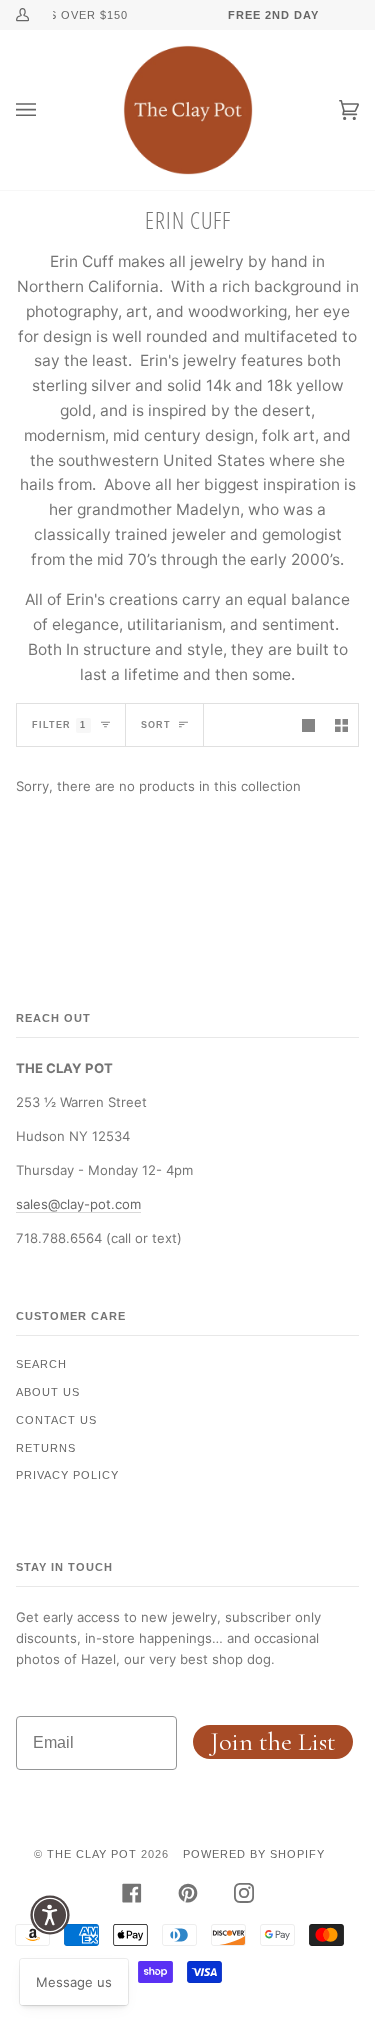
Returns (46, 1448)
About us (48, 1392)
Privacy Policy (67, 1475)
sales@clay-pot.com (78, 1204)
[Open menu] (46, 110)
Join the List (273, 1741)
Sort (156, 725)
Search (41, 1364)
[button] (50, 1915)
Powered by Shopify (254, 1854)
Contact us (56, 1420)
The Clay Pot (92, 1854)
